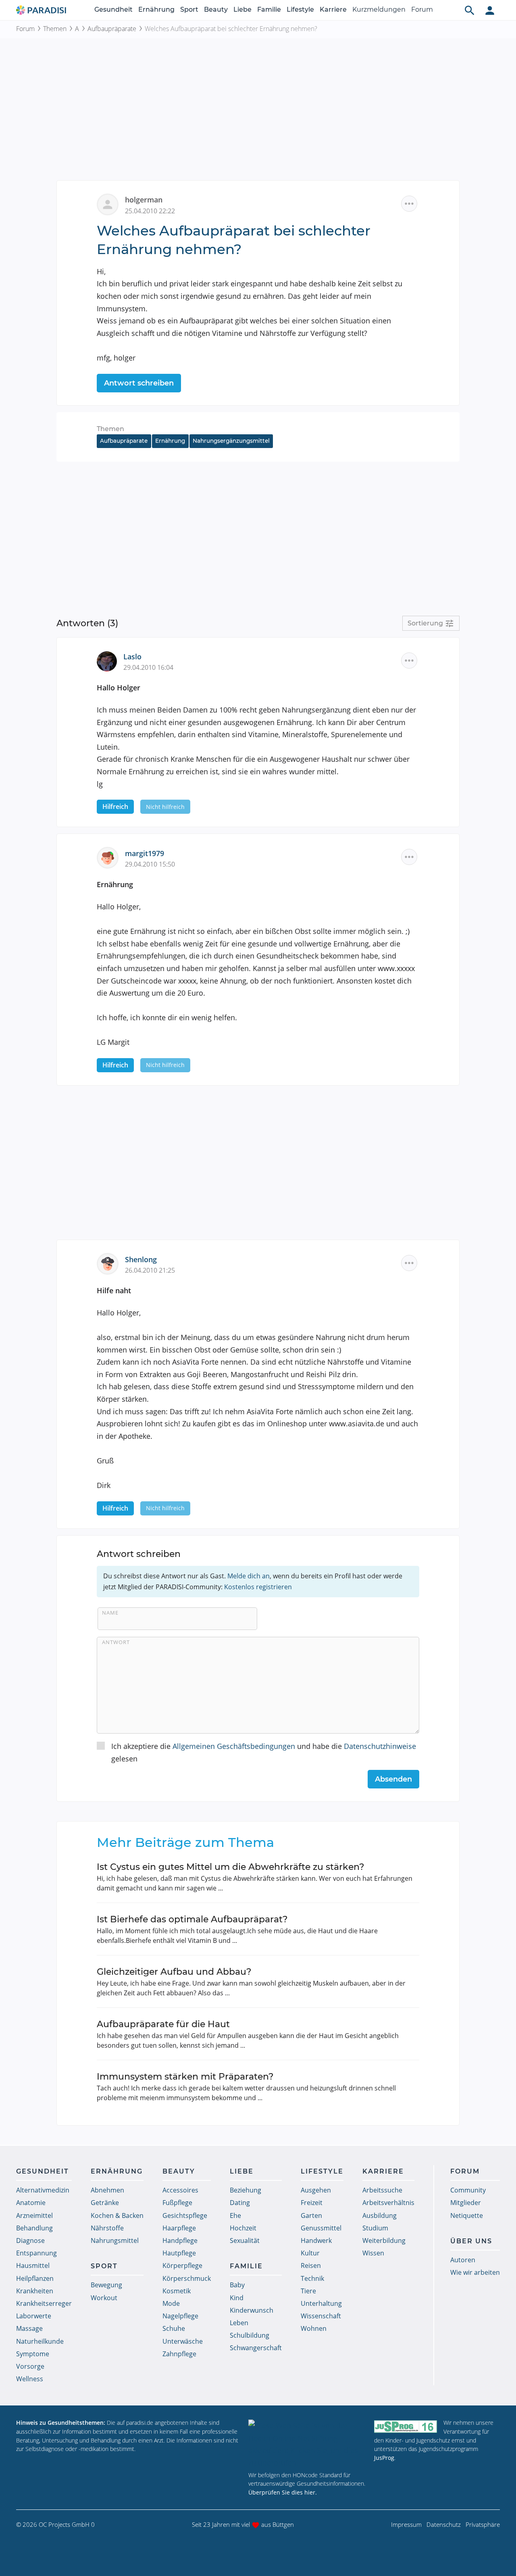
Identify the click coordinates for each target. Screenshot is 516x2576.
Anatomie (31, 2203)
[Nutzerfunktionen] (490, 10)
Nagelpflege (180, 2316)
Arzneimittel (34, 2215)
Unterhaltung (321, 2303)
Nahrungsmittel (115, 2240)
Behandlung (34, 2228)
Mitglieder (466, 2203)
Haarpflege (179, 2228)
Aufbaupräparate (112, 29)
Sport (189, 9)
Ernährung (156, 9)
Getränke (105, 2203)
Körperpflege (182, 2265)
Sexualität (245, 2240)
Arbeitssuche (382, 2190)
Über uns (471, 2241)
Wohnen (314, 2328)
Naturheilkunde (40, 2341)
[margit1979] (111, 857)
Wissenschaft (321, 2316)
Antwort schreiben (139, 383)
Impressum (406, 2524)
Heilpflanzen (35, 2278)
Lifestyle (300, 9)
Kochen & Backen (117, 2215)
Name (110, 1613)
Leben (239, 2323)
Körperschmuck (187, 2278)
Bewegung (106, 2285)
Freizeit (312, 2203)
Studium (375, 2228)
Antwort (116, 1642)
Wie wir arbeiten (475, 2272)
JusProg (384, 2458)
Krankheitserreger (44, 2303)
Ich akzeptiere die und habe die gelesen (264, 1752)
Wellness (30, 2379)
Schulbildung (250, 2335)
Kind (237, 2298)
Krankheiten (35, 2291)
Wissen (373, 2253)
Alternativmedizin (43, 2190)
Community (468, 2190)
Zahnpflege (179, 2354)
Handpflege (180, 2240)
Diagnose (30, 2240)
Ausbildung (380, 2215)
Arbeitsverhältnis (388, 2203)
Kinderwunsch (252, 2310)
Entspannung (36, 2253)
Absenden (393, 1779)
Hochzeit (243, 2228)
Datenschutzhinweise (380, 1746)
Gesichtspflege (185, 2215)
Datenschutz (444, 2524)
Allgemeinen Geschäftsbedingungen (234, 1746)
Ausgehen (316, 2190)
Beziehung (246, 2190)
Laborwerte (34, 2316)
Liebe (242, 9)
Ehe (235, 2215)
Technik (312, 2278)
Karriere (333, 9)
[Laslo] (110, 660)
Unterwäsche (183, 2341)
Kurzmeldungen (379, 9)
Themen (55, 29)
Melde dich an (249, 1576)
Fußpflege (177, 2203)
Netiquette (467, 2215)
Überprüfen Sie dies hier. (283, 2492)
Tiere (308, 2291)
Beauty (216, 9)
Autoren (463, 2260)
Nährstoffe (107, 2228)
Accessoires (180, 2190)
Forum (422, 9)
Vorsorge (30, 2366)
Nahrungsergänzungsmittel (231, 441)
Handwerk (316, 2240)
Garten (311, 2215)
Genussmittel (321, 2228)
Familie (269, 9)
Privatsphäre (483, 2524)
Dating (240, 2203)
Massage (29, 2328)
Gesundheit (113, 9)
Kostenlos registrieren (258, 1587)
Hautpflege (179, 2253)
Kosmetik (177, 2291)
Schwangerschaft (256, 2348)
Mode (171, 2303)
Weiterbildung (384, 2240)
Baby (237, 2285)
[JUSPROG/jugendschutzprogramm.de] (406, 2426)
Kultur (310, 2253)
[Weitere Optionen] (409, 204)
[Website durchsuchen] (470, 10)
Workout (104, 2298)
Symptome (33, 2354)
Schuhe (174, 2328)
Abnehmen (107, 2190)
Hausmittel (33, 2265)
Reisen (311, 2265)
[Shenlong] (111, 1263)
